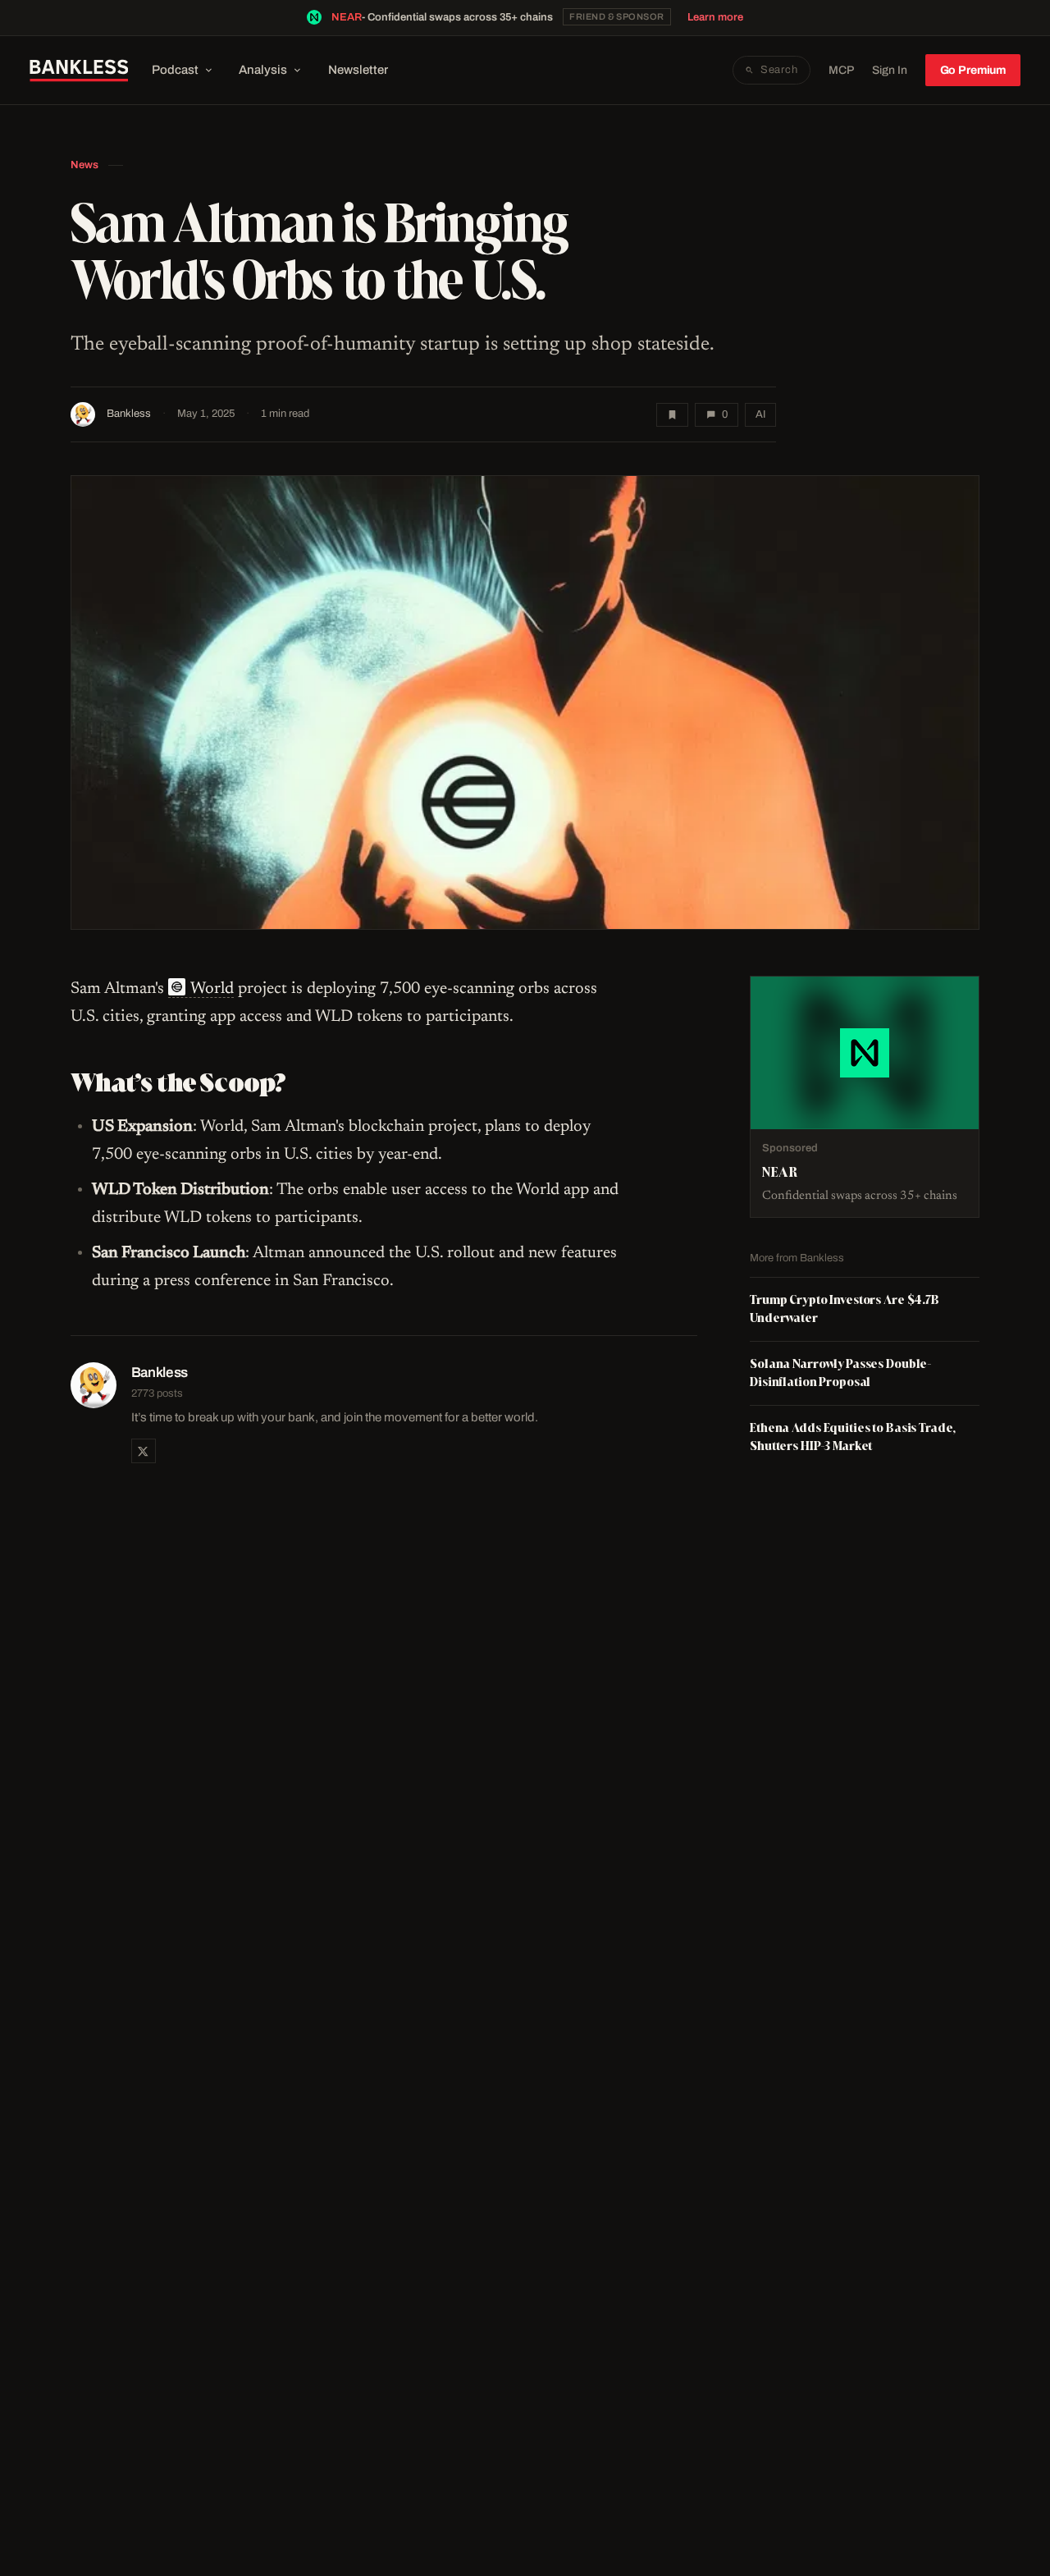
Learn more (715, 17)
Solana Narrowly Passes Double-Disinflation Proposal (841, 1373)
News (84, 165)
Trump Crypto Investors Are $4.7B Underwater (845, 1309)
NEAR (347, 17)
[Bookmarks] (672, 415)
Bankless (129, 414)
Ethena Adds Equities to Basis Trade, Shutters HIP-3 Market (853, 1437)
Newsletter (358, 70)
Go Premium (973, 70)
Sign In (890, 70)
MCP (841, 70)
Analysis (263, 70)
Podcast (175, 70)
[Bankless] (79, 71)
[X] (144, 1451)
